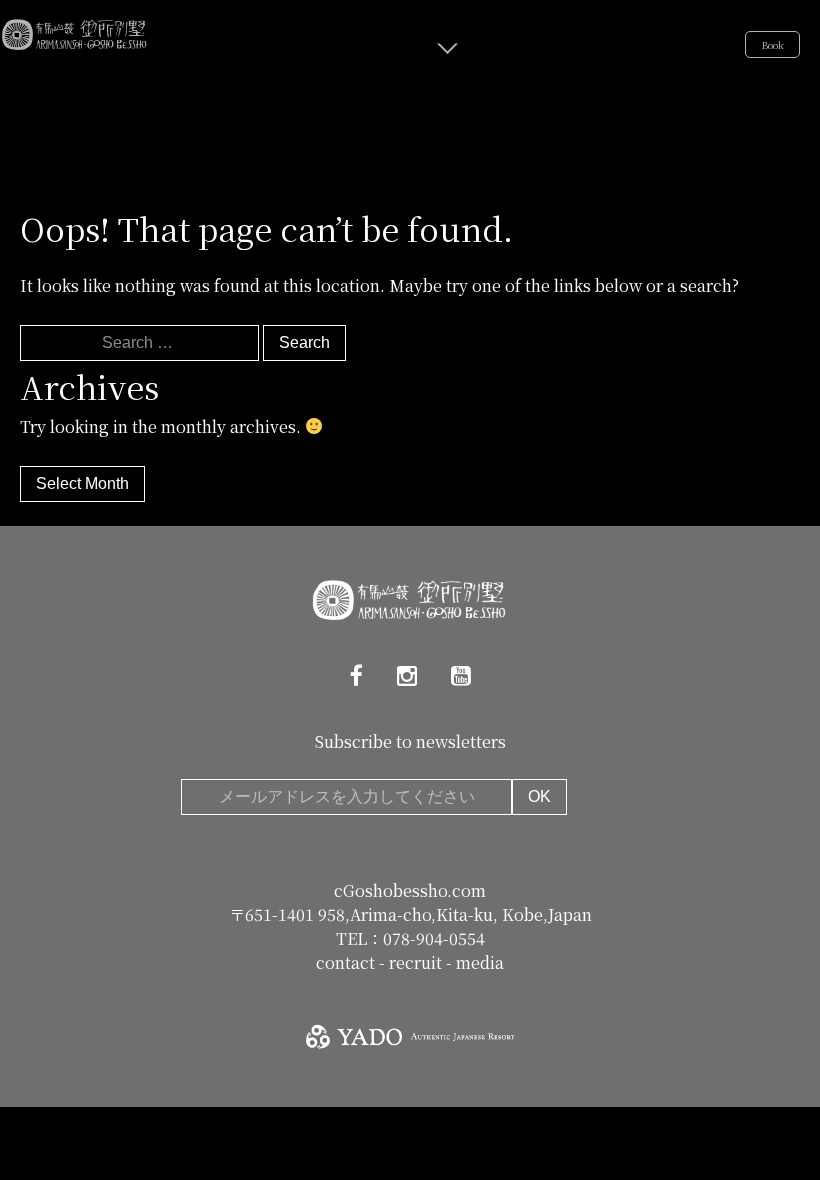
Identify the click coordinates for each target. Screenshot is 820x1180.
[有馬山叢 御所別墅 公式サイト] (75, 31)
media (480, 962)
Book (773, 44)
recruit (417, 962)
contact (347, 962)
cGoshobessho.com (410, 890)
